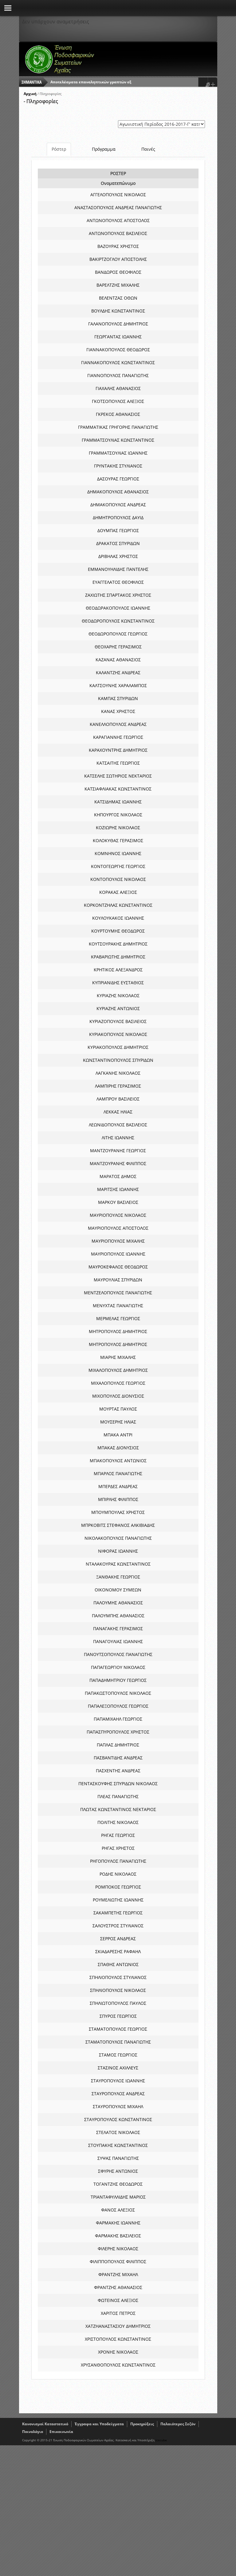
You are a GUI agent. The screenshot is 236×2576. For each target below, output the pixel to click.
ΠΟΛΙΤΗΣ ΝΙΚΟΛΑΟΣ (118, 1822)
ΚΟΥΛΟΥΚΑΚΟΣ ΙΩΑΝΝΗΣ (118, 918)
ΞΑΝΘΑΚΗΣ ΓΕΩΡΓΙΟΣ (118, 1577)
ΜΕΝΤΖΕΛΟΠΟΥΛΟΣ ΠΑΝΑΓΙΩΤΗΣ (118, 1293)
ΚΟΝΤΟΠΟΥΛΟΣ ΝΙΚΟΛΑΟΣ (118, 879)
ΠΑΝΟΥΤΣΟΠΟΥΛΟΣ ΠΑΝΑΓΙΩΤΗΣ (118, 1654)
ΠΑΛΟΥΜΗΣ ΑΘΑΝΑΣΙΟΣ (118, 1603)
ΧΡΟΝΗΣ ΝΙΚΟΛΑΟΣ (118, 2352)
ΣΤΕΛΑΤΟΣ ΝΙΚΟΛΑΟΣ (118, 2132)
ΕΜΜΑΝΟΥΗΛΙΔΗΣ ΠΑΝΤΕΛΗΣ (118, 569)
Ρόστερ (59, 149)
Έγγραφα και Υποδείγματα (99, 2424)
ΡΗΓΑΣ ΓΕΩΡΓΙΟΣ (118, 1835)
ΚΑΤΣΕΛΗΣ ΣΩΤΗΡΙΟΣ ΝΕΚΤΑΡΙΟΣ (118, 776)
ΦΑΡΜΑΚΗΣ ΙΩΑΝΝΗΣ (118, 2223)
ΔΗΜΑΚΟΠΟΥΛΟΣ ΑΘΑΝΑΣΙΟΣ (118, 492)
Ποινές (148, 149)
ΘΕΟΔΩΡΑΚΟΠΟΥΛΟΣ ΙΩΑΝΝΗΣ (118, 608)
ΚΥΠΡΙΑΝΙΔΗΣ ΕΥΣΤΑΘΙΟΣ (118, 983)
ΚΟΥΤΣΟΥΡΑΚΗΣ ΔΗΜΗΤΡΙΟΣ (118, 944)
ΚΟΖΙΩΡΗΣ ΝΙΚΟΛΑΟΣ (118, 828)
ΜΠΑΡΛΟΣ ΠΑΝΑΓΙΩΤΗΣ (118, 1473)
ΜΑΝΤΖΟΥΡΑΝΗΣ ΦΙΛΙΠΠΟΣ (118, 1163)
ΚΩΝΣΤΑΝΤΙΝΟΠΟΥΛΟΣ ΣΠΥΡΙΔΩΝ (118, 1060)
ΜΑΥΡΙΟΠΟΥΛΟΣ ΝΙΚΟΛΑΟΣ (118, 1215)
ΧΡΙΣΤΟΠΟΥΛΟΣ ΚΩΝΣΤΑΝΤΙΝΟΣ (118, 2339)
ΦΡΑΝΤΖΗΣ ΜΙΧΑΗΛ (118, 2274)
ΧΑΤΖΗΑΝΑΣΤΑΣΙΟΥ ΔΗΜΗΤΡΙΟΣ (118, 2326)
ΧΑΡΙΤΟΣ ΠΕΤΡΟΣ (118, 2313)
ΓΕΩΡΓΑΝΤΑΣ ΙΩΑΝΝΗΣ (118, 337)
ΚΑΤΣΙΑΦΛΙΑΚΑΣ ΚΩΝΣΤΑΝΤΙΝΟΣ (118, 789)
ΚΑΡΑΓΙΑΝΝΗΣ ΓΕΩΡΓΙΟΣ (118, 737)
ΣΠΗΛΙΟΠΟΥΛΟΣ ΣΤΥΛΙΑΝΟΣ (118, 1977)
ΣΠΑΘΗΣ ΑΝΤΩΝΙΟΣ (118, 1964)
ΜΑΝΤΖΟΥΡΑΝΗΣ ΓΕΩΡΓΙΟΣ (118, 1151)
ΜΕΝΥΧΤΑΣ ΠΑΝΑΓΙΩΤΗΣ (118, 1306)
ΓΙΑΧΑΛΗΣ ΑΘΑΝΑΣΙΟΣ (118, 388)
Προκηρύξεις (142, 2424)
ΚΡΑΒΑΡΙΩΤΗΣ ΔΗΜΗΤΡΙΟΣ (118, 957)
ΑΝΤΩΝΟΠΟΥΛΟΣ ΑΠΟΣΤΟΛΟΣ (118, 220)
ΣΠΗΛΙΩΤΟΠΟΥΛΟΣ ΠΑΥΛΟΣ (118, 2003)
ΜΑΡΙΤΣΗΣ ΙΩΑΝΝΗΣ (118, 1189)
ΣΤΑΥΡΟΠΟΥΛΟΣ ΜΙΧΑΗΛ (118, 2106)
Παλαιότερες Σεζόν (178, 2424)
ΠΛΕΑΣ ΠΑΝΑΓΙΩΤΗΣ (118, 1796)
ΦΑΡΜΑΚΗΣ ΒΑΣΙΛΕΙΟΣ (118, 2236)
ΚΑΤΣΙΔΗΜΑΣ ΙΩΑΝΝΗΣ (118, 802)
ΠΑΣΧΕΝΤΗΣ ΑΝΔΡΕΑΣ (118, 1771)
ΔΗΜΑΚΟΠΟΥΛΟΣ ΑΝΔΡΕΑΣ (118, 505)
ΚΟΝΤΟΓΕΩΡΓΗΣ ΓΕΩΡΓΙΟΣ (118, 866)
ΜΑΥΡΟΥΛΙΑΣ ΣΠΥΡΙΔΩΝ (118, 1280)
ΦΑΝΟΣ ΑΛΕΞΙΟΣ (118, 2210)
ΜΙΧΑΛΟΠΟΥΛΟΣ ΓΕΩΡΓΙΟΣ (118, 1383)
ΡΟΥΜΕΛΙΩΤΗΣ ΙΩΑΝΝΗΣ (118, 1900)
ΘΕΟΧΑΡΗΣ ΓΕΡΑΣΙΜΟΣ (118, 647)
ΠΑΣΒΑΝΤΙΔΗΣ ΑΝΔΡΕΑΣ (118, 1758)
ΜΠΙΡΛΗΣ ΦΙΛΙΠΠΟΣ (118, 1499)
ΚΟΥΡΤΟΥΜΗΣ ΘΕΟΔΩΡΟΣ (118, 931)
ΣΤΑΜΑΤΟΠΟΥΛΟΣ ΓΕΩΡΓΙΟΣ (118, 2029)
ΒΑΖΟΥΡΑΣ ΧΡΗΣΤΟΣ (118, 246)
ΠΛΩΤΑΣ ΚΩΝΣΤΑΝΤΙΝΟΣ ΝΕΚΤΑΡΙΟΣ (118, 1809)
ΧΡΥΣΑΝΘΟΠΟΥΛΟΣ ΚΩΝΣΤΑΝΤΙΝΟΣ (118, 2365)
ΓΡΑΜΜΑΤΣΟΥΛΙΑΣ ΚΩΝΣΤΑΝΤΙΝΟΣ (118, 440)
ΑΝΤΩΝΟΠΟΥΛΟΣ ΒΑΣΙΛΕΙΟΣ (118, 233)
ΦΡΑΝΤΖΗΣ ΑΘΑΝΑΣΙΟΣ (118, 2287)
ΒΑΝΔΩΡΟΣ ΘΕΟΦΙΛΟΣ (118, 272)
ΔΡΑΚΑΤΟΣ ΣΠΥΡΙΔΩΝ (118, 543)
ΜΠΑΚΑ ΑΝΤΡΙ (118, 1435)
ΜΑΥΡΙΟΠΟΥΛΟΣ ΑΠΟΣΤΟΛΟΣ (118, 1228)
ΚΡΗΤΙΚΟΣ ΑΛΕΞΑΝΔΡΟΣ (118, 970)
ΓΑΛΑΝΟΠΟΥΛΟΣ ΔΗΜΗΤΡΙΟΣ (118, 324)
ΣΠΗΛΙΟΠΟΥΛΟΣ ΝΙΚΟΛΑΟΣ (118, 1990)
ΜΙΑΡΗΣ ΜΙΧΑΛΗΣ (118, 1357)
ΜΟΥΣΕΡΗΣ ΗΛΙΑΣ (118, 1422)
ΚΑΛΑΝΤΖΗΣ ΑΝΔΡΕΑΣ (118, 673)
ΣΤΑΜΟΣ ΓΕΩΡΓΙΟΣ (118, 2055)
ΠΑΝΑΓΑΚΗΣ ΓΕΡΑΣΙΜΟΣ (118, 1628)
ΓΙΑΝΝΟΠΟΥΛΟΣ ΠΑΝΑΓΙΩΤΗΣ (118, 375)
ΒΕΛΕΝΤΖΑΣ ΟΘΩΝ (118, 298)
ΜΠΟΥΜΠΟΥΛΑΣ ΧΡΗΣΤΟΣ (118, 1512)
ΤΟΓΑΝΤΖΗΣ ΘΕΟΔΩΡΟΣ (118, 2184)
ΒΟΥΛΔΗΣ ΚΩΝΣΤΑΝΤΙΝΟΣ (118, 311)
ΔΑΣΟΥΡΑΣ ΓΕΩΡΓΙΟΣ (118, 479)
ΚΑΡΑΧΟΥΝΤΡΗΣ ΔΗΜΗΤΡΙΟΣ (118, 750)
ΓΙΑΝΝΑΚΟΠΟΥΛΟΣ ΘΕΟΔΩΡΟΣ (118, 350)
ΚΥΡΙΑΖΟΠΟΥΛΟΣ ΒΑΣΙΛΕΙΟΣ (118, 1021)
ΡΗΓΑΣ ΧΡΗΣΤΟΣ (118, 1848)
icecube (161, 2440)
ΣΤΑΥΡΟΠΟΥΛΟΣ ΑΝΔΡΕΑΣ (118, 2094)
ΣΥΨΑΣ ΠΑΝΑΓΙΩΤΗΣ (118, 2158)
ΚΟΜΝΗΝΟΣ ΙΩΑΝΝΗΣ (118, 853)
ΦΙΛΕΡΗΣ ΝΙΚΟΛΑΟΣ (118, 2249)
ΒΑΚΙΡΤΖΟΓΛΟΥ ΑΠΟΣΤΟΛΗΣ (118, 259)
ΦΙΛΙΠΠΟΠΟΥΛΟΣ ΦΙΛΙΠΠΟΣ (118, 2261)
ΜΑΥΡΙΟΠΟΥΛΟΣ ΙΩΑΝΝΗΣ (118, 1254)
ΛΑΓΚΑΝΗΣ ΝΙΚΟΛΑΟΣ (118, 1073)
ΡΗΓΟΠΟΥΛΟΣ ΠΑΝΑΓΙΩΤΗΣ (118, 1861)
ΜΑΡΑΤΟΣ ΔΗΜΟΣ (118, 1176)
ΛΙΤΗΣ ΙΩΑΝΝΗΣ (118, 1138)
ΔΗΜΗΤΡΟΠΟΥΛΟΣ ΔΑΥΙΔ (118, 518)
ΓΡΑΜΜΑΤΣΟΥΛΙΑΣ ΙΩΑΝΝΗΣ (118, 453)
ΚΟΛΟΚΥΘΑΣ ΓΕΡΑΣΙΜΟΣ (118, 840)
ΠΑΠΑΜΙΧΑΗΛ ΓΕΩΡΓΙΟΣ (118, 1719)
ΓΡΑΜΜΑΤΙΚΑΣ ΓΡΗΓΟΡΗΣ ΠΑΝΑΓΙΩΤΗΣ (118, 427)
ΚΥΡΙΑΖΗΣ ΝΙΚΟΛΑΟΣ (118, 995)
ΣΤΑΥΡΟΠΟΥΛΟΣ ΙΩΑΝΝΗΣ (118, 2081)
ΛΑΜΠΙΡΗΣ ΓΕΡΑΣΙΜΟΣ (118, 1086)
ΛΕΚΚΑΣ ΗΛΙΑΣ (118, 1112)
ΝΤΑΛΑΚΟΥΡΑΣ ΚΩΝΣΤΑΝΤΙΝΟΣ (118, 1564)
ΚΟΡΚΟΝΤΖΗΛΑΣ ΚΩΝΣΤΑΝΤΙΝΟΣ (118, 905)
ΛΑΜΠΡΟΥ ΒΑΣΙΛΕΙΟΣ (118, 1099)
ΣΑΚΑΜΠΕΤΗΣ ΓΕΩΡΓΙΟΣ (118, 1913)
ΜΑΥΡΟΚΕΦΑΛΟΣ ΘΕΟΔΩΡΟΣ (118, 1267)
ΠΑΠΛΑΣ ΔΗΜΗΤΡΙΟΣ (118, 1745)
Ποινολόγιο (33, 2432)
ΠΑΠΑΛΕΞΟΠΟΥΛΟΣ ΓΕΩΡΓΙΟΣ (118, 1706)
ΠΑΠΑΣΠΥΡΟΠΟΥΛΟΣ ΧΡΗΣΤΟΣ (118, 1732)
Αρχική (30, 94)
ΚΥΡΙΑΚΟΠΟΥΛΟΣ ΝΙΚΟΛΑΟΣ (118, 1034)
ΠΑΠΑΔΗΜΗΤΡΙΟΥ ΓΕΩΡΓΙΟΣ (118, 1680)
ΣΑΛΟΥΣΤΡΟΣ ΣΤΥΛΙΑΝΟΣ (118, 1926)
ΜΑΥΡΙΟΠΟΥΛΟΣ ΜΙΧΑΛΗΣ (118, 1241)
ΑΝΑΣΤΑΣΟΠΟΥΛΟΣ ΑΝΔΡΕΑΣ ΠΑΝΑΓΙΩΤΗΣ (118, 207)
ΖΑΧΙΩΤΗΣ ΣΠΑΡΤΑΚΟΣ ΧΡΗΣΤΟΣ (118, 595)
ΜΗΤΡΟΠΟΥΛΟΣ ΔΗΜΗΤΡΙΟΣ (118, 1331)
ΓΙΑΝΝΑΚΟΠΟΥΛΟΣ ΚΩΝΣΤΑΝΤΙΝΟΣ (118, 362)
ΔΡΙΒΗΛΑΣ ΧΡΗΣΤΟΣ (118, 556)
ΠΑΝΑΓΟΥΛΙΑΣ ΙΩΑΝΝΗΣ (118, 1641)
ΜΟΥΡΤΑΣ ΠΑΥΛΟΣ (118, 1409)
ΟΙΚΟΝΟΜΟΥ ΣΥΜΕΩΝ (118, 1590)
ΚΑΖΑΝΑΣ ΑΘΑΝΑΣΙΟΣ (118, 660)
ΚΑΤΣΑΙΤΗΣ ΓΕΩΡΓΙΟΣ (118, 763)
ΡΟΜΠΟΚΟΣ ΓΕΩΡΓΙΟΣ (118, 1887)
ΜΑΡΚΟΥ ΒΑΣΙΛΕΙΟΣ (118, 1202)
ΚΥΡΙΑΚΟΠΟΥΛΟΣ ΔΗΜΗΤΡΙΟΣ (118, 1047)
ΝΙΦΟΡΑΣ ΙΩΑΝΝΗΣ (118, 1551)
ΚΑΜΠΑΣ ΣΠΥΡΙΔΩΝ (118, 698)
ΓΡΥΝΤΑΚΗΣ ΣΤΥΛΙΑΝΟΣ (118, 466)
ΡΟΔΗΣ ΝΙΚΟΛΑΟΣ (118, 1874)
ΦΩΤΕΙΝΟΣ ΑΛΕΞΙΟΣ (118, 2300)
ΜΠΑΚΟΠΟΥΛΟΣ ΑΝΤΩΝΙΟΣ (118, 1461)
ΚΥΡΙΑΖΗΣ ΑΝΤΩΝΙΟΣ (118, 1008)
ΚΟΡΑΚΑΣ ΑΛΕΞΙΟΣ (118, 892)
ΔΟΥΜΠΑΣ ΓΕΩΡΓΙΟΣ (118, 530)
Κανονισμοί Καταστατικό (45, 2424)
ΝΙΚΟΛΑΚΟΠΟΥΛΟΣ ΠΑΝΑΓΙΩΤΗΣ (118, 1538)
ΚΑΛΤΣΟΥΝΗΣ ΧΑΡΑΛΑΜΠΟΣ (118, 685)
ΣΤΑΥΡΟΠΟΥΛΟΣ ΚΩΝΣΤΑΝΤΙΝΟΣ (118, 2119)
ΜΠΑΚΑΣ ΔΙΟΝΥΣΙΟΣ (118, 1448)
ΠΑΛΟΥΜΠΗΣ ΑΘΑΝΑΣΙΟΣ (118, 1616)
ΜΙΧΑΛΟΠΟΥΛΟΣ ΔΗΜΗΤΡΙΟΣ (118, 1370)
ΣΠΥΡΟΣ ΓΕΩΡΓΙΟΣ (118, 2016)
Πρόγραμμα (104, 149)
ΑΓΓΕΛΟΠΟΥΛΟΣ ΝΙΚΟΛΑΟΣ (118, 195)
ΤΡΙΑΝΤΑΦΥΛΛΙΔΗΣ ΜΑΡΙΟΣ (118, 2197)
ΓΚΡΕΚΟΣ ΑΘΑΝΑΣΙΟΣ (118, 414)
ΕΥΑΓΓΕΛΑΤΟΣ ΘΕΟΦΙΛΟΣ (118, 582)
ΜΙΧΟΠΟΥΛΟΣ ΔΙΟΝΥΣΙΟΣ (118, 1396)
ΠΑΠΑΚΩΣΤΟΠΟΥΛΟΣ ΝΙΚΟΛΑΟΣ (118, 1693)
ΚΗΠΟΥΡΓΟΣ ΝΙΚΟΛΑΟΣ (118, 815)
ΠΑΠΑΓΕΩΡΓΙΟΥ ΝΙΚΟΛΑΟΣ (118, 1667)
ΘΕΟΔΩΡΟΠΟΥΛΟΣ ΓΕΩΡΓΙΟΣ (118, 634)
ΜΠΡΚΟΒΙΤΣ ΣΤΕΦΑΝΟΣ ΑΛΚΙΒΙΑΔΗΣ (118, 1525)
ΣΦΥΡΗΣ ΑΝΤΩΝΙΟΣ (118, 2171)
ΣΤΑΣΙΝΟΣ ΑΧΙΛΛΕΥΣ (118, 2068)
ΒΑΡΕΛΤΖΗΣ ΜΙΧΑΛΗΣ (118, 285)
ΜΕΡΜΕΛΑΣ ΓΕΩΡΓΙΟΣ (118, 1318)
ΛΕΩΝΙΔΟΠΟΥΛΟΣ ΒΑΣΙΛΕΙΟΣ (118, 1125)
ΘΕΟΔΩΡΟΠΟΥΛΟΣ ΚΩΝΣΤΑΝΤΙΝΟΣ (118, 621)
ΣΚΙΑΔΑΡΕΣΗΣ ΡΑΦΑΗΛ (118, 1951)
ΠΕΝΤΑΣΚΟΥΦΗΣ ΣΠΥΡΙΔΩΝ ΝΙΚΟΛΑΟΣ (118, 1784)
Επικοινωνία (61, 2432)
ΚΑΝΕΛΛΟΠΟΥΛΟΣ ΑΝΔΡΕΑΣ (118, 724)
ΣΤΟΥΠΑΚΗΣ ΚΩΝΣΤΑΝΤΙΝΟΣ (118, 2145)
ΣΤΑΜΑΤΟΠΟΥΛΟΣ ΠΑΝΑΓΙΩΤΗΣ (118, 2042)
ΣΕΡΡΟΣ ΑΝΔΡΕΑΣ (118, 1939)
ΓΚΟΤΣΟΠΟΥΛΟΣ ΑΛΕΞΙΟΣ (118, 401)
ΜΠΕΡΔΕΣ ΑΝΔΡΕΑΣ (118, 1486)
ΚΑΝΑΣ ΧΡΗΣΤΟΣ (118, 711)
